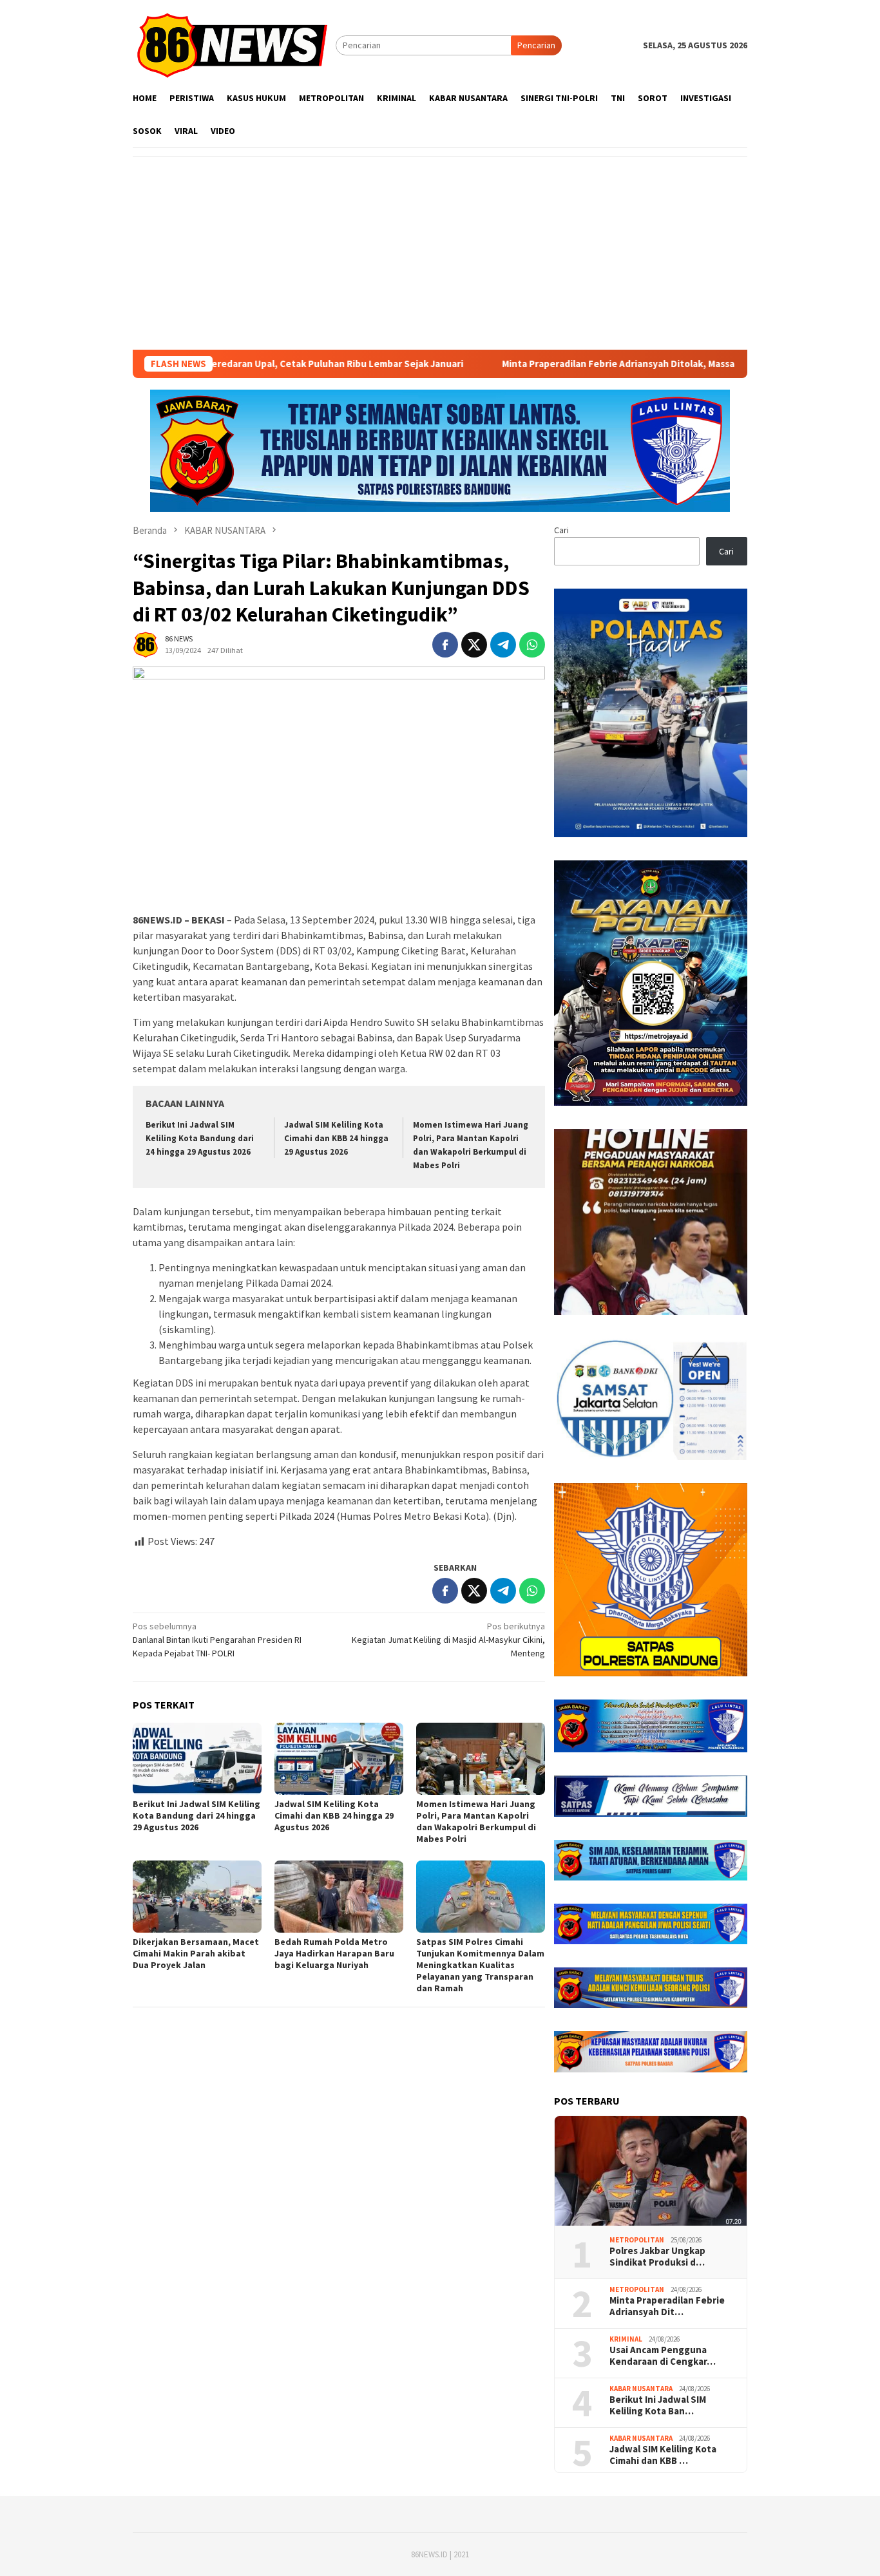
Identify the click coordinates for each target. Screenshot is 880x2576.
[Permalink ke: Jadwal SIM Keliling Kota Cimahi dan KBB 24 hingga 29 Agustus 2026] (339, 1759)
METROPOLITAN (637, 2240)
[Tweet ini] (474, 645)
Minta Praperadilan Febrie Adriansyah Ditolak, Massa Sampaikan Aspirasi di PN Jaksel (608, 364)
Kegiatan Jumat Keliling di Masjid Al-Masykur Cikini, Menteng (448, 1640)
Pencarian (536, 45)
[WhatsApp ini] (532, 645)
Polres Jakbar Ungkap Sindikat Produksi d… (657, 2257)
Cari (561, 530)
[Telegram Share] (503, 645)
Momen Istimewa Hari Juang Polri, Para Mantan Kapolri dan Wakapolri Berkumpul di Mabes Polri (476, 1821)
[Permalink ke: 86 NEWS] (146, 643)
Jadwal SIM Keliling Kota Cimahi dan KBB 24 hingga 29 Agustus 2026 (336, 1138)
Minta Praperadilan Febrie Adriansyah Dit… (667, 2306)
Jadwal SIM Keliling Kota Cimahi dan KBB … (663, 2455)
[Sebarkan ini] (445, 645)
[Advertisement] (440, 253)
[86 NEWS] (234, 44)
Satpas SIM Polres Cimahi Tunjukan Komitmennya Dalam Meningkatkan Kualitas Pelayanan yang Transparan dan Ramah (480, 1965)
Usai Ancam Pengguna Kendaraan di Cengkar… (663, 2356)
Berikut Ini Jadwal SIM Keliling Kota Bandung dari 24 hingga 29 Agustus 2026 (200, 1138)
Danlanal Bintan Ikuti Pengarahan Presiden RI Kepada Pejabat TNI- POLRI (217, 1640)
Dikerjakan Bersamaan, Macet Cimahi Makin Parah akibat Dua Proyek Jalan (196, 1953)
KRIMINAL (626, 2339)
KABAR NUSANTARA (641, 2389)
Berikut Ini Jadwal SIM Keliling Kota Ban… (658, 2405)
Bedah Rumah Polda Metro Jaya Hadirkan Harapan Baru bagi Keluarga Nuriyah (334, 1953)
